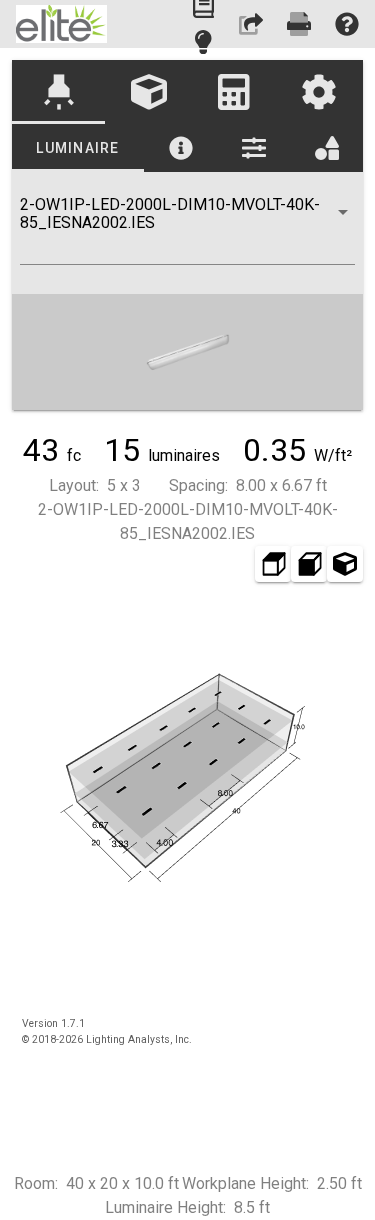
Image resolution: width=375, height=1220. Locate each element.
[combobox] (187, 230)
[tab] (58, 92)
